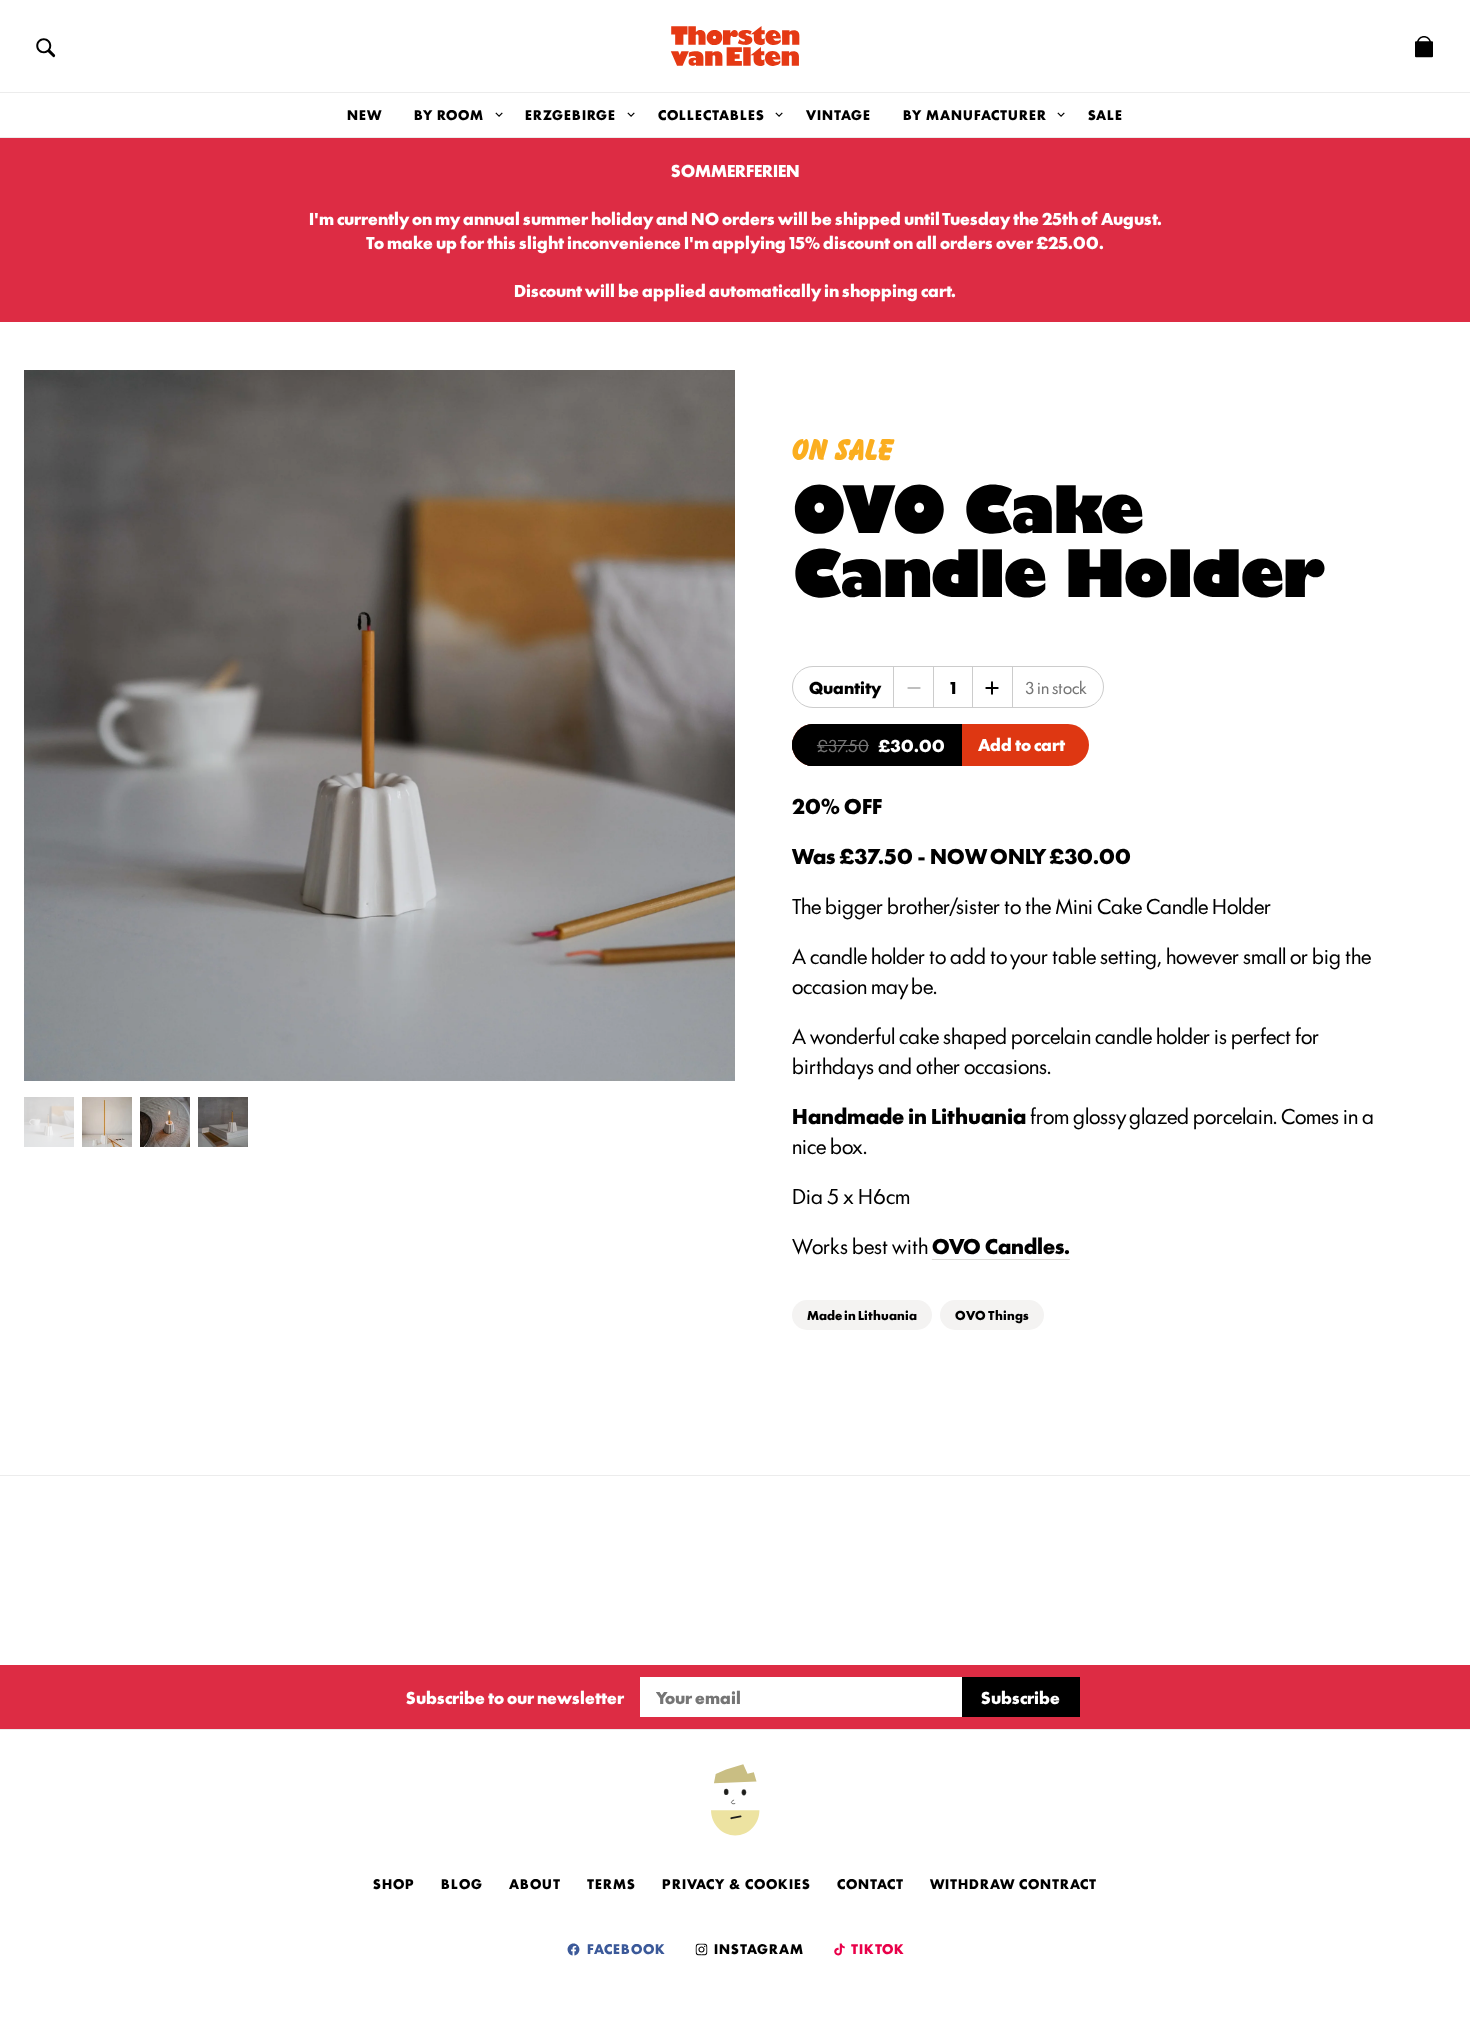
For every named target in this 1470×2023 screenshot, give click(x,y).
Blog (462, 1883)
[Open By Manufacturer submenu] (1061, 115)
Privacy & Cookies (736, 1883)
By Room (449, 114)
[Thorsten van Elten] (735, 46)
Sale (1105, 114)
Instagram (757, 1948)
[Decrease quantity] (914, 687)
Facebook (624, 1948)
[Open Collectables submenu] (779, 115)
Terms (611, 1883)
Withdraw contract (1013, 1883)
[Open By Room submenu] (498, 115)
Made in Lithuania (862, 1314)
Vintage (838, 114)
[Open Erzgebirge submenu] (630, 115)
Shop (394, 1883)
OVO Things (992, 1314)
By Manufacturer (975, 114)
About (535, 1883)
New (364, 114)
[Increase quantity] (992, 687)
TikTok (876, 1948)
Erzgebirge (570, 114)
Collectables (711, 114)
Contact (870, 1883)
